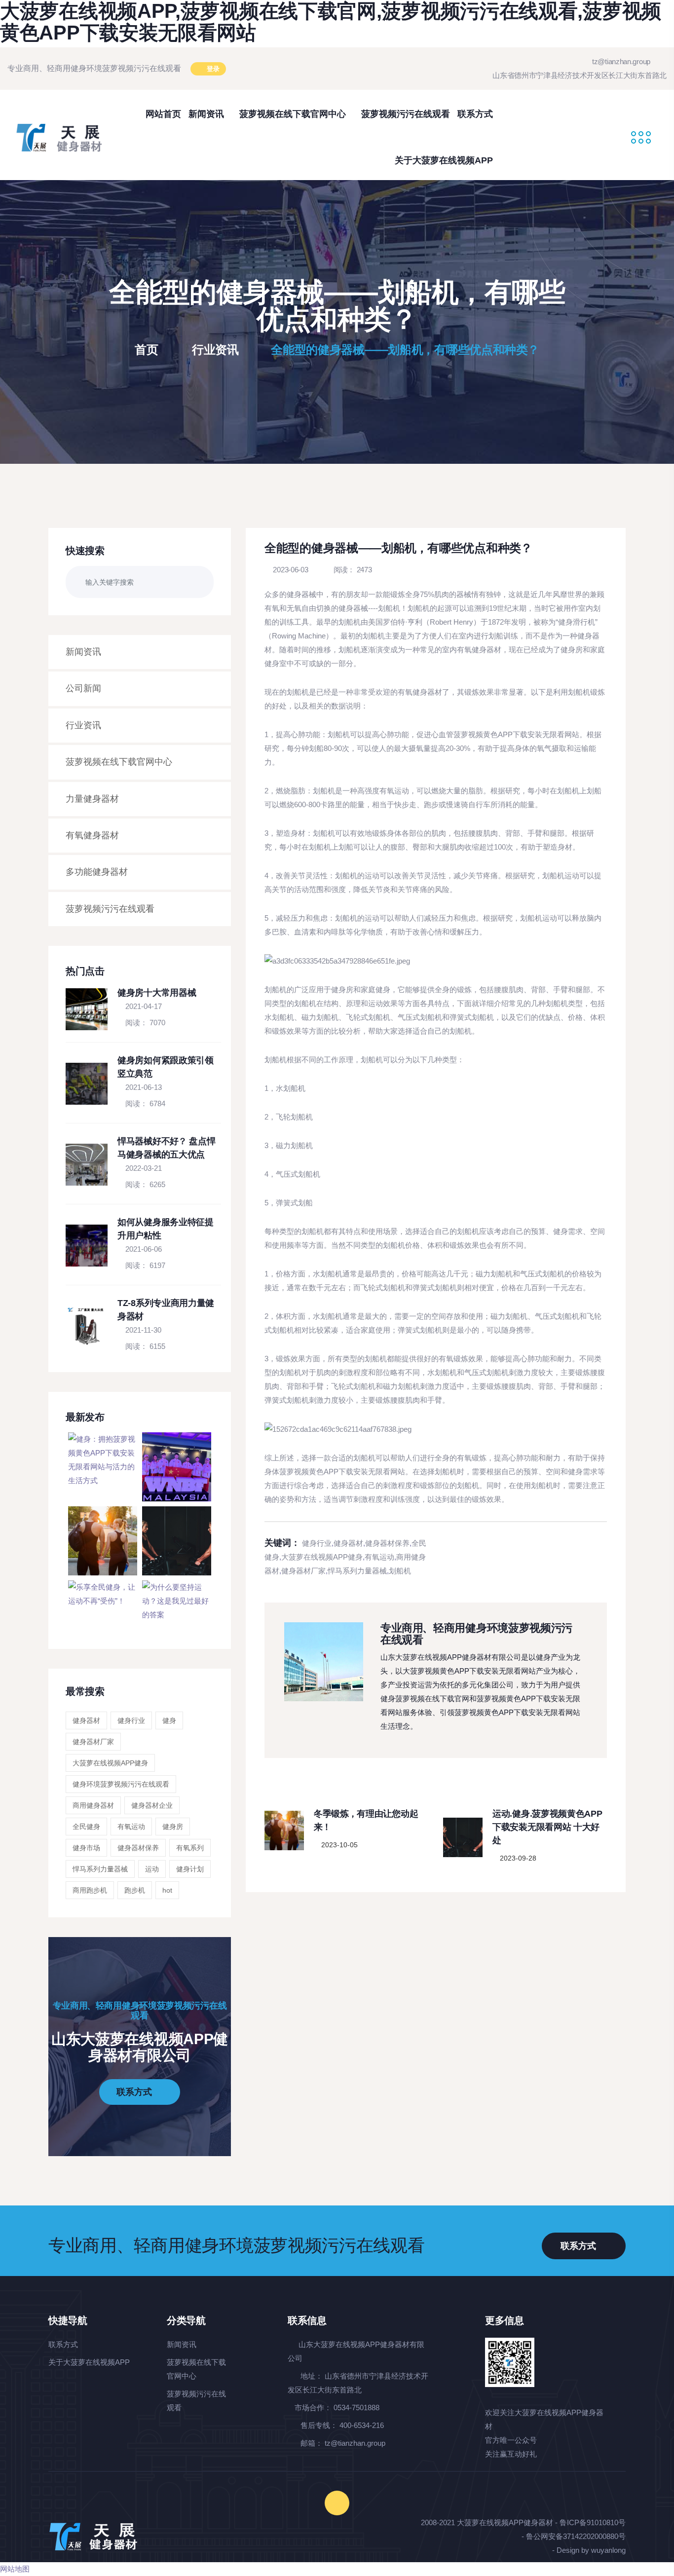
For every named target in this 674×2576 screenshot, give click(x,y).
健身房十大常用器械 (157, 993)
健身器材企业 (152, 1805)
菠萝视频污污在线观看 (406, 114)
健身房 (173, 1827)
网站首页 (163, 114)
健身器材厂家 (93, 1742)
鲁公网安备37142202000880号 (576, 2536)
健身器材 (86, 1720)
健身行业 (131, 1720)
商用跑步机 (90, 1890)
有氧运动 (131, 1827)
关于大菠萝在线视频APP (444, 160)
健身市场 (86, 1848)
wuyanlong (608, 2550)
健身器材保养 (138, 1848)
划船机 (400, 1571)
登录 (212, 69)
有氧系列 (190, 1848)
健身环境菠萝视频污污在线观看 (121, 1784)
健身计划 (190, 1869)
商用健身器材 (93, 1805)
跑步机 (135, 1890)
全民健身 (86, 1827)
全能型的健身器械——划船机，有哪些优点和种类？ (405, 350)
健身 (169, 1720)
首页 (148, 350)
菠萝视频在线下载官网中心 (294, 114)
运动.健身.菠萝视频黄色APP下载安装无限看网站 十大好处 (547, 1827)
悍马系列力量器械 (100, 1869)
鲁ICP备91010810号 (593, 2522)
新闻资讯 (207, 114)
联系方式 (475, 114)
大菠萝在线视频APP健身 (110, 1763)
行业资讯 (215, 350)
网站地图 (15, 2569)
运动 (152, 1869)
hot (167, 1890)
